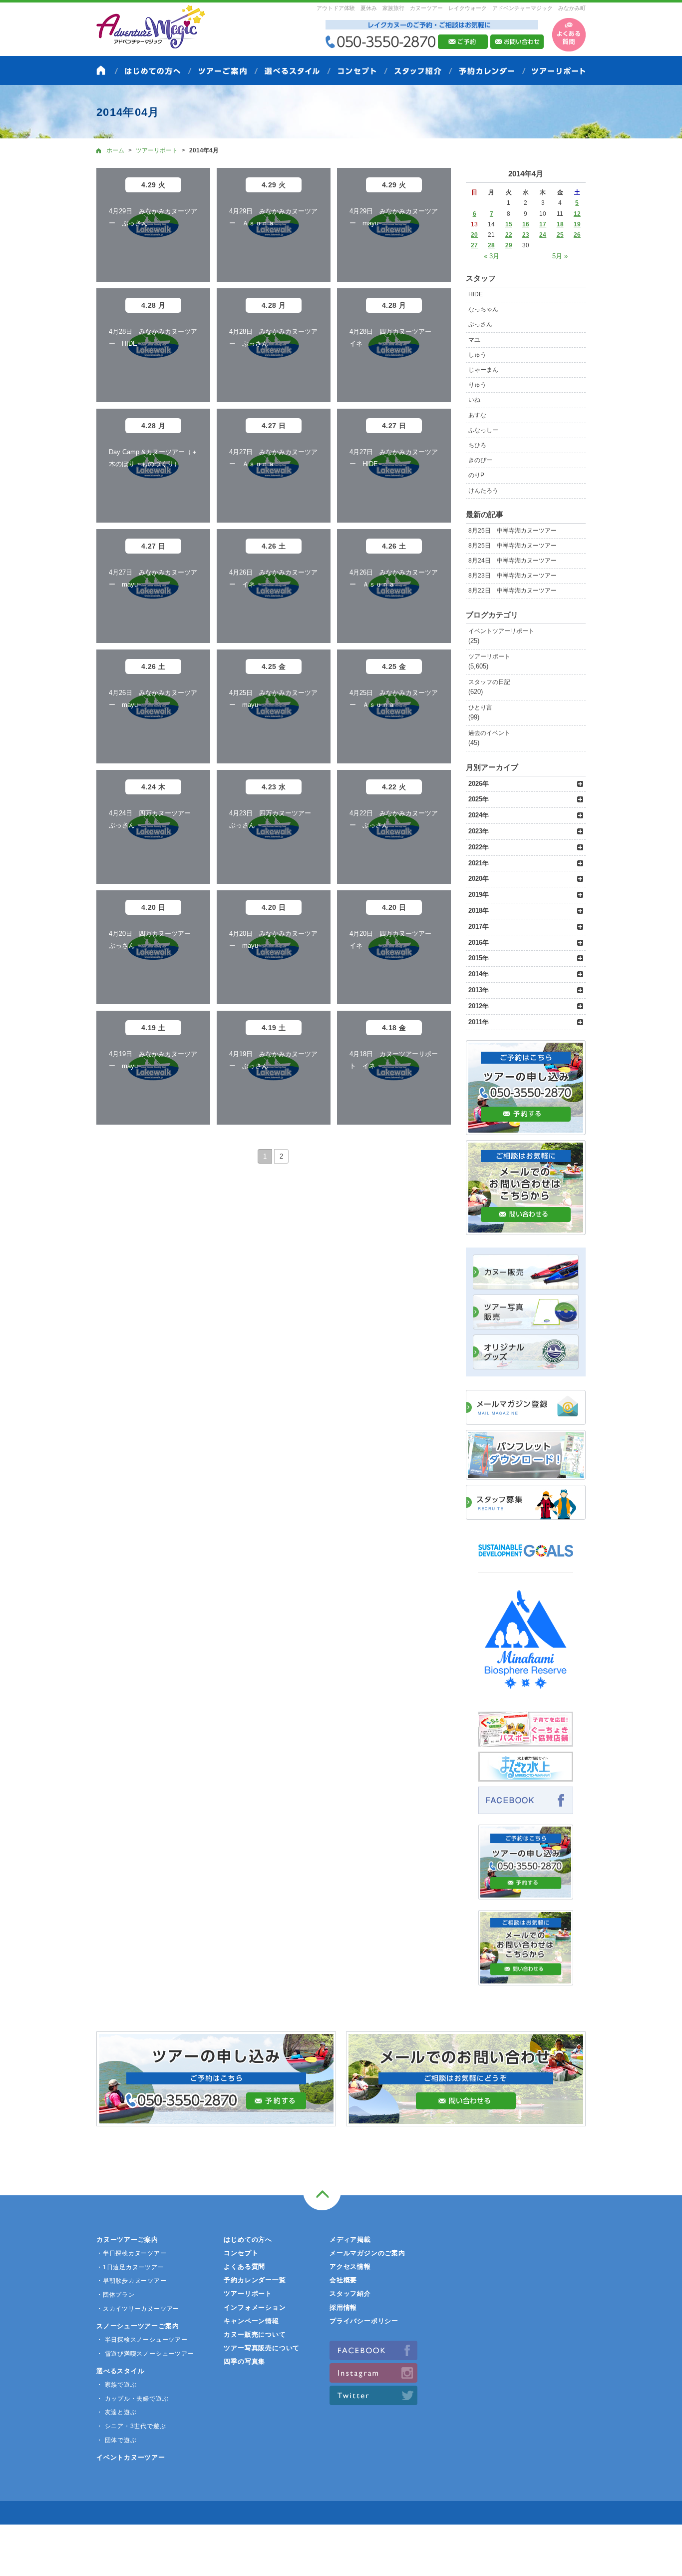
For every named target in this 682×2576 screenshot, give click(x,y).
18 (560, 224)
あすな (477, 415)
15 (509, 224)
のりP (476, 475)
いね (474, 400)
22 (509, 235)
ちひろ (477, 445)
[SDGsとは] (526, 1562)
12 (577, 214)
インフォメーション (255, 2307)
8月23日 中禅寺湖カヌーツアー (512, 576)
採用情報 (343, 2307)
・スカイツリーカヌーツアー (138, 2309)
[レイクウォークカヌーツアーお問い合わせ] (526, 1980)
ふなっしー (483, 430)
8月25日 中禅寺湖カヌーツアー (512, 531)
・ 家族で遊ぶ (116, 2385)
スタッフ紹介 (350, 2293)
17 (543, 224)
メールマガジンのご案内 (367, 2253)
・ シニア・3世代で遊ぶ (131, 2426)
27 (474, 245)
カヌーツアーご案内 (127, 2240)
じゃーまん (483, 370)
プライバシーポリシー (364, 2321)
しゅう (477, 355)
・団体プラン (116, 2295)
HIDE (476, 294)
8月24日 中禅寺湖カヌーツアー (512, 561)
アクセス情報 (350, 2266)
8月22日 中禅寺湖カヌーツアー (512, 591)
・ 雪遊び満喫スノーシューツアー (145, 2354)
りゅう (477, 385)
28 (491, 245)
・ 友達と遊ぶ (116, 2412)
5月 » (560, 256)
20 (474, 235)
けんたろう (483, 491)
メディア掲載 (350, 2240)
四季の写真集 (244, 2361)
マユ (474, 340)
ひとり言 (480, 707)
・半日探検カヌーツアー (132, 2253)
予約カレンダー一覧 (255, 2280)
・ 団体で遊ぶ (116, 2440)
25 (560, 235)
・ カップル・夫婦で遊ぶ (132, 2399)
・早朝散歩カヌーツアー (132, 2281)
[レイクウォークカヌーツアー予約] (526, 1894)
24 (543, 235)
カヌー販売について (255, 2334)
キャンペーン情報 (251, 2321)
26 (577, 235)
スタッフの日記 (489, 682)
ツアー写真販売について (262, 2348)
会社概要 (343, 2280)
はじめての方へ (248, 2240)
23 (526, 235)
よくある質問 (244, 2266)
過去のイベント (489, 733)
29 (509, 245)
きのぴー (480, 460)
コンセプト (241, 2253)
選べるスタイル (120, 2371)
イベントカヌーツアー (131, 2457)
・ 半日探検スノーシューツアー (142, 2340)
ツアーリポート (489, 656)
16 (526, 224)
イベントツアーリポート (501, 631)
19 (577, 224)
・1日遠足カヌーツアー (130, 2267)
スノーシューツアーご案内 (138, 2326)
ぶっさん (480, 324)
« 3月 (492, 256)
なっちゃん (483, 309)
